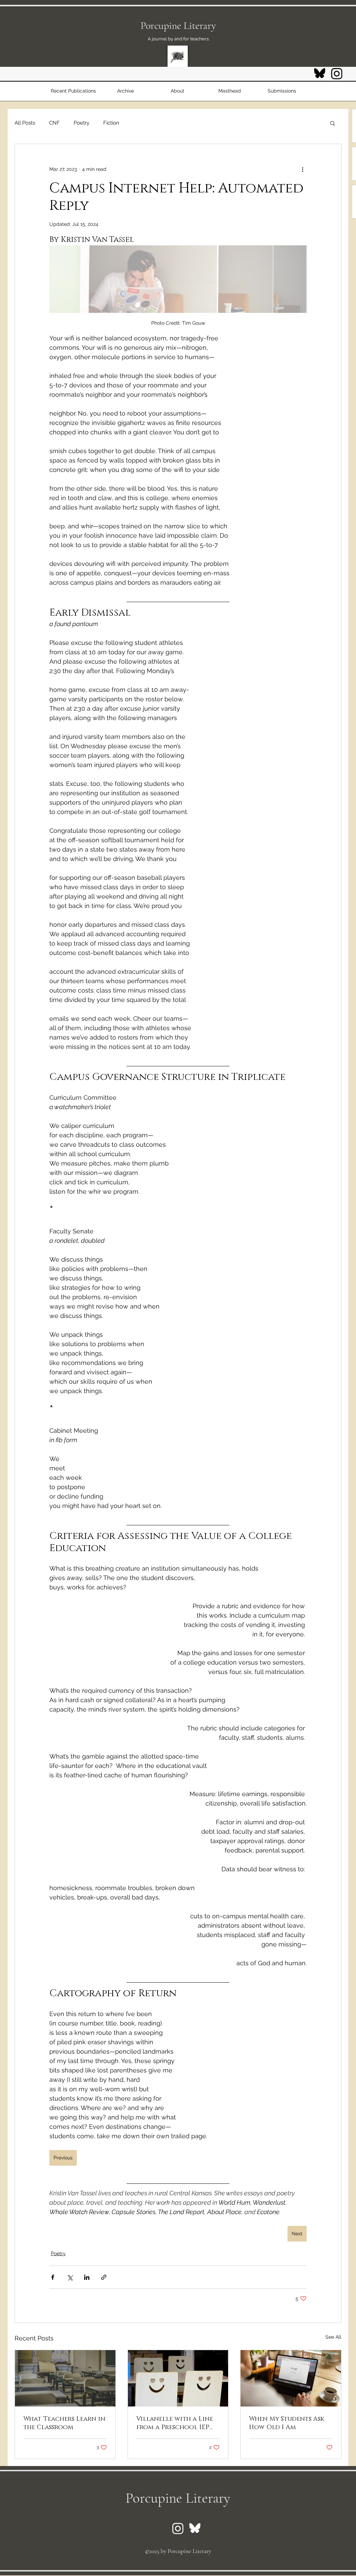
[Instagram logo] (337, 74)
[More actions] (302, 169)
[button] (333, 123)
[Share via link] (104, 2277)
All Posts (25, 123)
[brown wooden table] (178, 2378)
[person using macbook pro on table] (291, 2378)
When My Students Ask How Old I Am (287, 2423)
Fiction (111, 123)
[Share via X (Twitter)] (70, 2277)
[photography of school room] (65, 2378)
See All (333, 2337)
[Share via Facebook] (53, 2277)
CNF (54, 123)
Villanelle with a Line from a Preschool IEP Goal (175, 2423)
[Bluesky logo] (320, 74)
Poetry (82, 123)
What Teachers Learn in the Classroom (64, 2423)
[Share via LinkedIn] (87, 2277)
